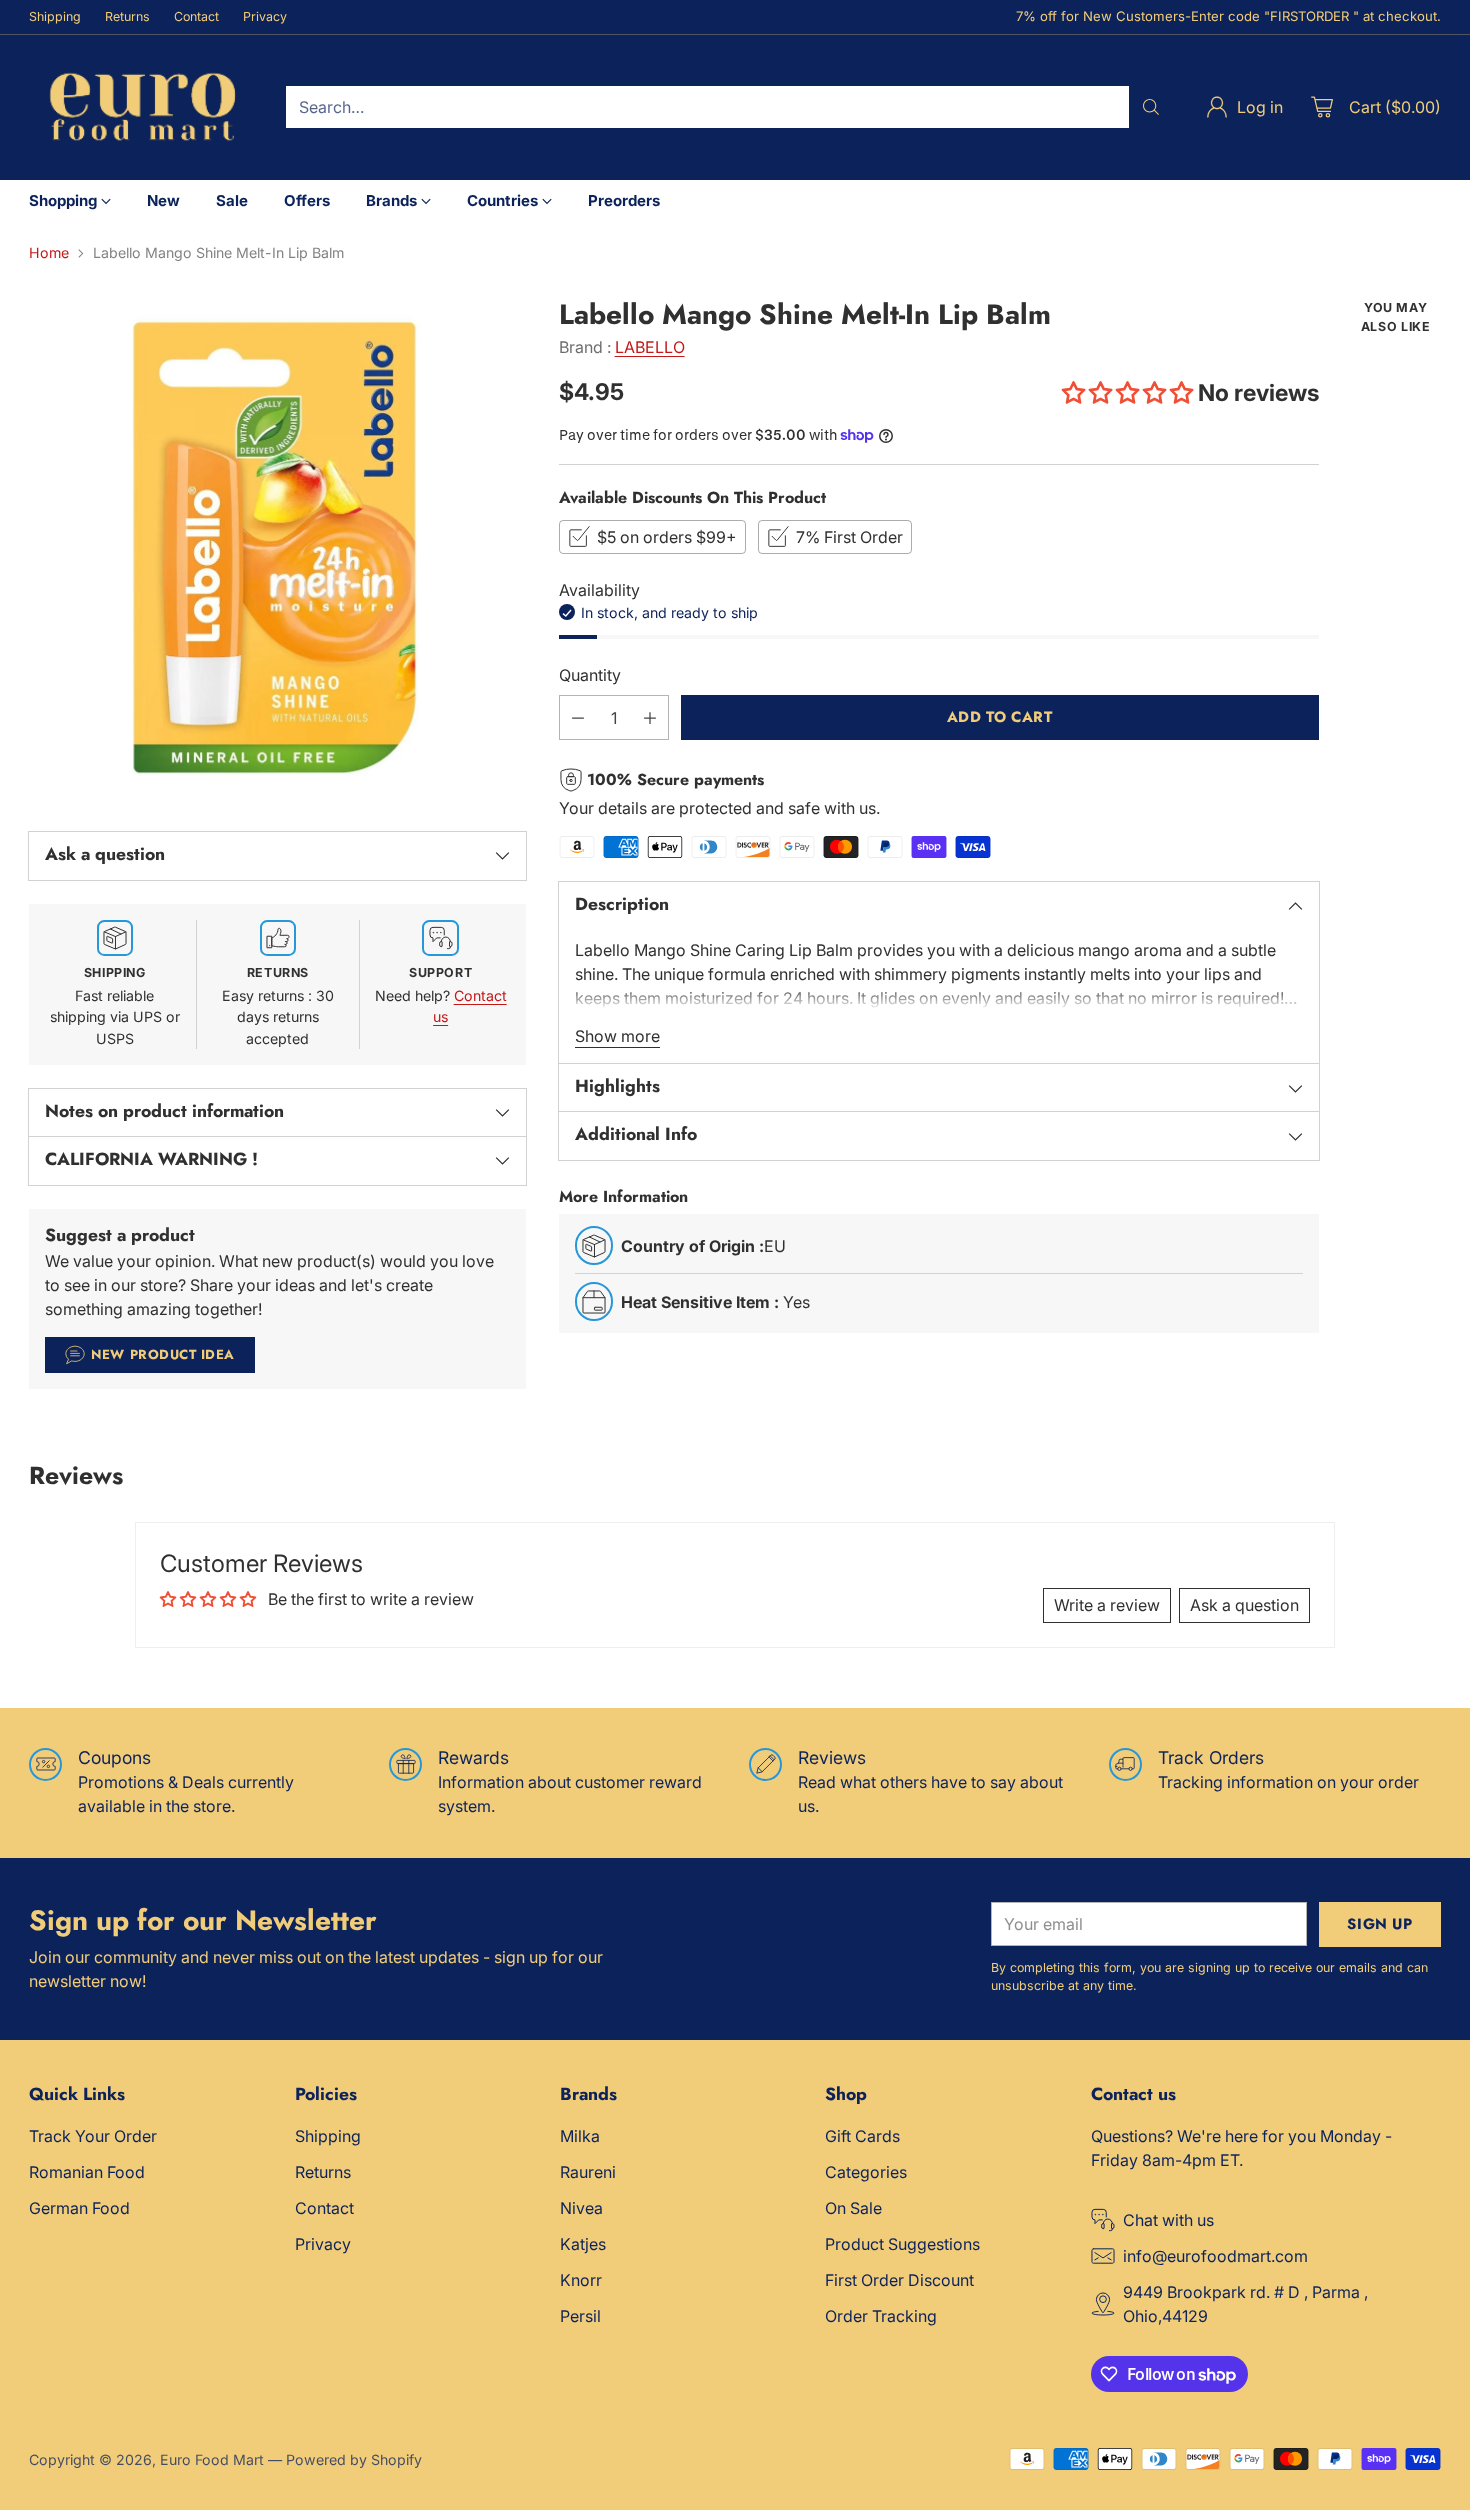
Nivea (581, 2208)
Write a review (1107, 1605)
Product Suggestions (902, 2244)
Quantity (590, 675)
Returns (323, 2172)
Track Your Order (93, 2136)
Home (49, 252)
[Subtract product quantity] (578, 717)
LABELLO (650, 347)
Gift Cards (862, 2136)
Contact (324, 2208)
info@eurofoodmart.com (1215, 2256)
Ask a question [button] (1244, 1605)
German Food (79, 2208)
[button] (1127, 393)
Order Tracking (881, 2316)
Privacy (323, 2244)
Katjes (583, 2244)
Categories (866, 2172)
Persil (580, 2316)
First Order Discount (899, 2280)
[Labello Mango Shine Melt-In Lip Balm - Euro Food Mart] (277, 547)
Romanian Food (87, 2172)
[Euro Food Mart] (141, 107)
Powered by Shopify (354, 2459)
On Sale (853, 2208)
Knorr (581, 2280)
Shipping (328, 2136)
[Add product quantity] (650, 717)
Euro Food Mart (212, 2459)
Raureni (588, 2172)
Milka (580, 2136)
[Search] (1151, 107)
